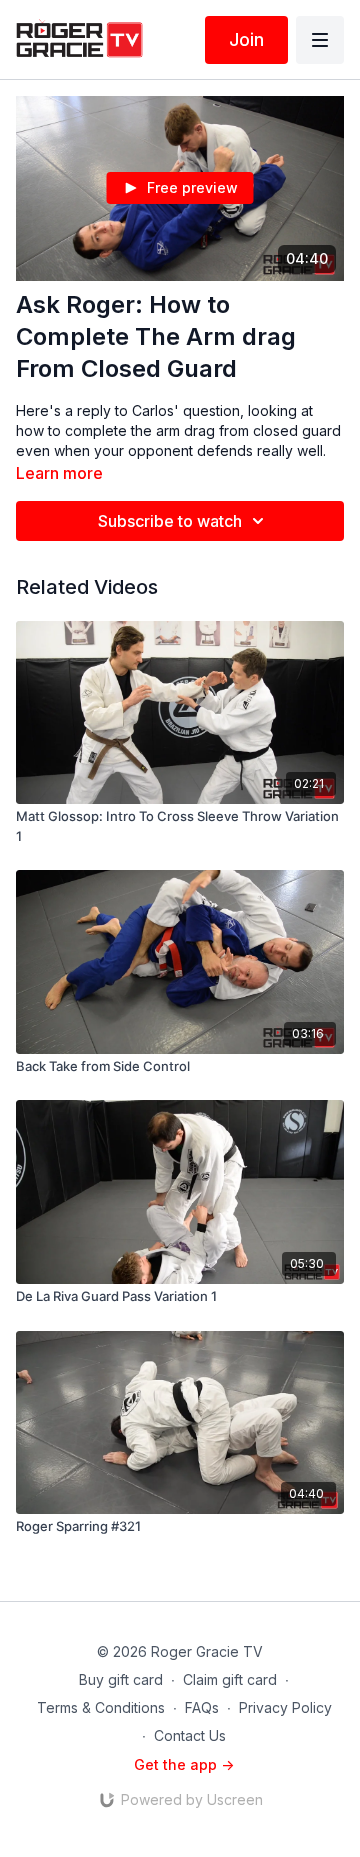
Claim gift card (230, 1679)
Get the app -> (184, 1764)
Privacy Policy (285, 1707)
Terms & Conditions (101, 1707)
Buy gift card (121, 1679)
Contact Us (190, 1735)
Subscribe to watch (170, 521)
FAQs (202, 1707)
